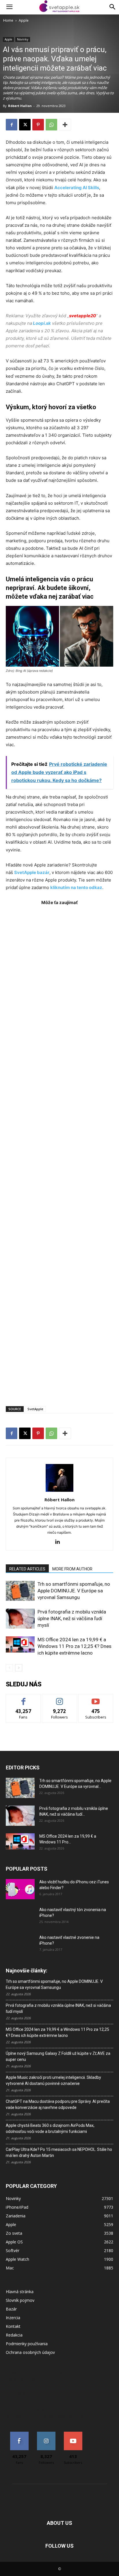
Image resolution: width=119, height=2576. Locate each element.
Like (24, 1698)
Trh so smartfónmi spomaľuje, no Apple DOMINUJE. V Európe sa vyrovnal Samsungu (74, 1591)
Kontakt (13, 2326)
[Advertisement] (59, 1153)
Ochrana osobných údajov (30, 2352)
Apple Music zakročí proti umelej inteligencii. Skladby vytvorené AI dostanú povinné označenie (53, 2080)
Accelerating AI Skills (77, 188)
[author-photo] (59, 1492)
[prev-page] (9, 1668)
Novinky (23, 39)
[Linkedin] (60, 1542)
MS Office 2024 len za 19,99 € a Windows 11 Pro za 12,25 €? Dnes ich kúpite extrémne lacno (75, 1646)
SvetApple (35, 1409)
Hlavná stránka (20, 2292)
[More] (65, 125)
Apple (24, 20)
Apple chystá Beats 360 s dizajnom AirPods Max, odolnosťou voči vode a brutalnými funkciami (50, 2128)
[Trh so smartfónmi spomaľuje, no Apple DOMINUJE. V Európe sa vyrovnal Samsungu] (20, 1591)
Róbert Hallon (20, 106)
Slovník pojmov (20, 2300)
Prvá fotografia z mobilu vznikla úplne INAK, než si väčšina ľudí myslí (72, 1618)
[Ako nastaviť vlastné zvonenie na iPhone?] (20, 1942)
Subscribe (96, 1698)
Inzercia (13, 2318)
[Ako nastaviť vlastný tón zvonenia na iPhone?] (20, 1917)
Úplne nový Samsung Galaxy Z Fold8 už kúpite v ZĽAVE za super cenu (58, 2056)
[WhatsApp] (51, 125)
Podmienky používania (27, 2344)
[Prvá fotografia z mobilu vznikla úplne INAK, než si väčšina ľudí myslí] (20, 1619)
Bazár (11, 2309)
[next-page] (19, 1668)
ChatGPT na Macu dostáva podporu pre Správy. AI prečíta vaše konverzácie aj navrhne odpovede (58, 2104)
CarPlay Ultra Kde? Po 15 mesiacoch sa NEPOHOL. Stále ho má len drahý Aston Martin (59, 2152)
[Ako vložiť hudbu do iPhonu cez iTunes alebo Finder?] (20, 1889)
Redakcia (14, 2335)
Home (8, 20)
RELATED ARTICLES (27, 1569)
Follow (60, 1698)
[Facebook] (12, 125)
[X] (25, 125)
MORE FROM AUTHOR (72, 1569)
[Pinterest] (38, 125)
